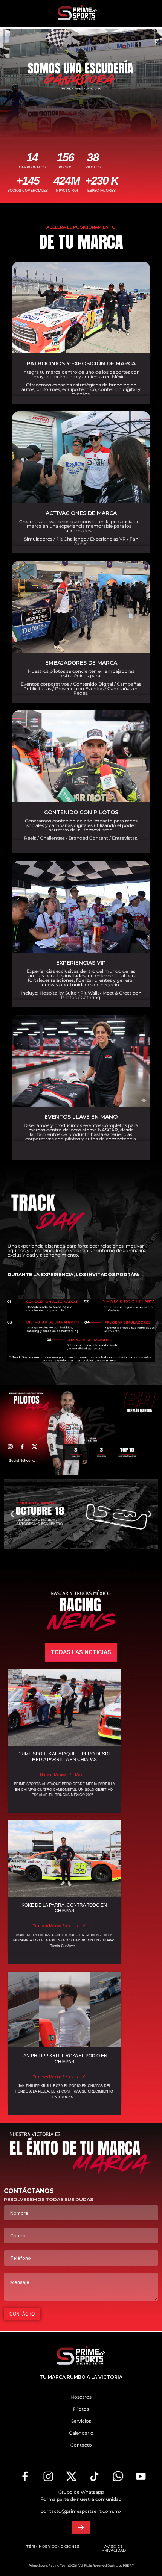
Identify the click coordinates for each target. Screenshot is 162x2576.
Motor (80, 1775)
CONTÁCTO (22, 2314)
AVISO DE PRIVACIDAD (114, 2548)
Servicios (81, 2421)
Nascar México (53, 1775)
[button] (12, 1514)
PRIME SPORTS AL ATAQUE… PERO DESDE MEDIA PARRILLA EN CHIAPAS (64, 1757)
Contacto (81, 2445)
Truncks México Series (53, 1926)
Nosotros (81, 2397)
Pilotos (81, 2409)
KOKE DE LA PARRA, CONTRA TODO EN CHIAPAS (64, 1908)
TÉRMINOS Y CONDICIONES (53, 2546)
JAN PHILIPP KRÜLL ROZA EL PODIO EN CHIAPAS (64, 2059)
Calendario (81, 2433)
